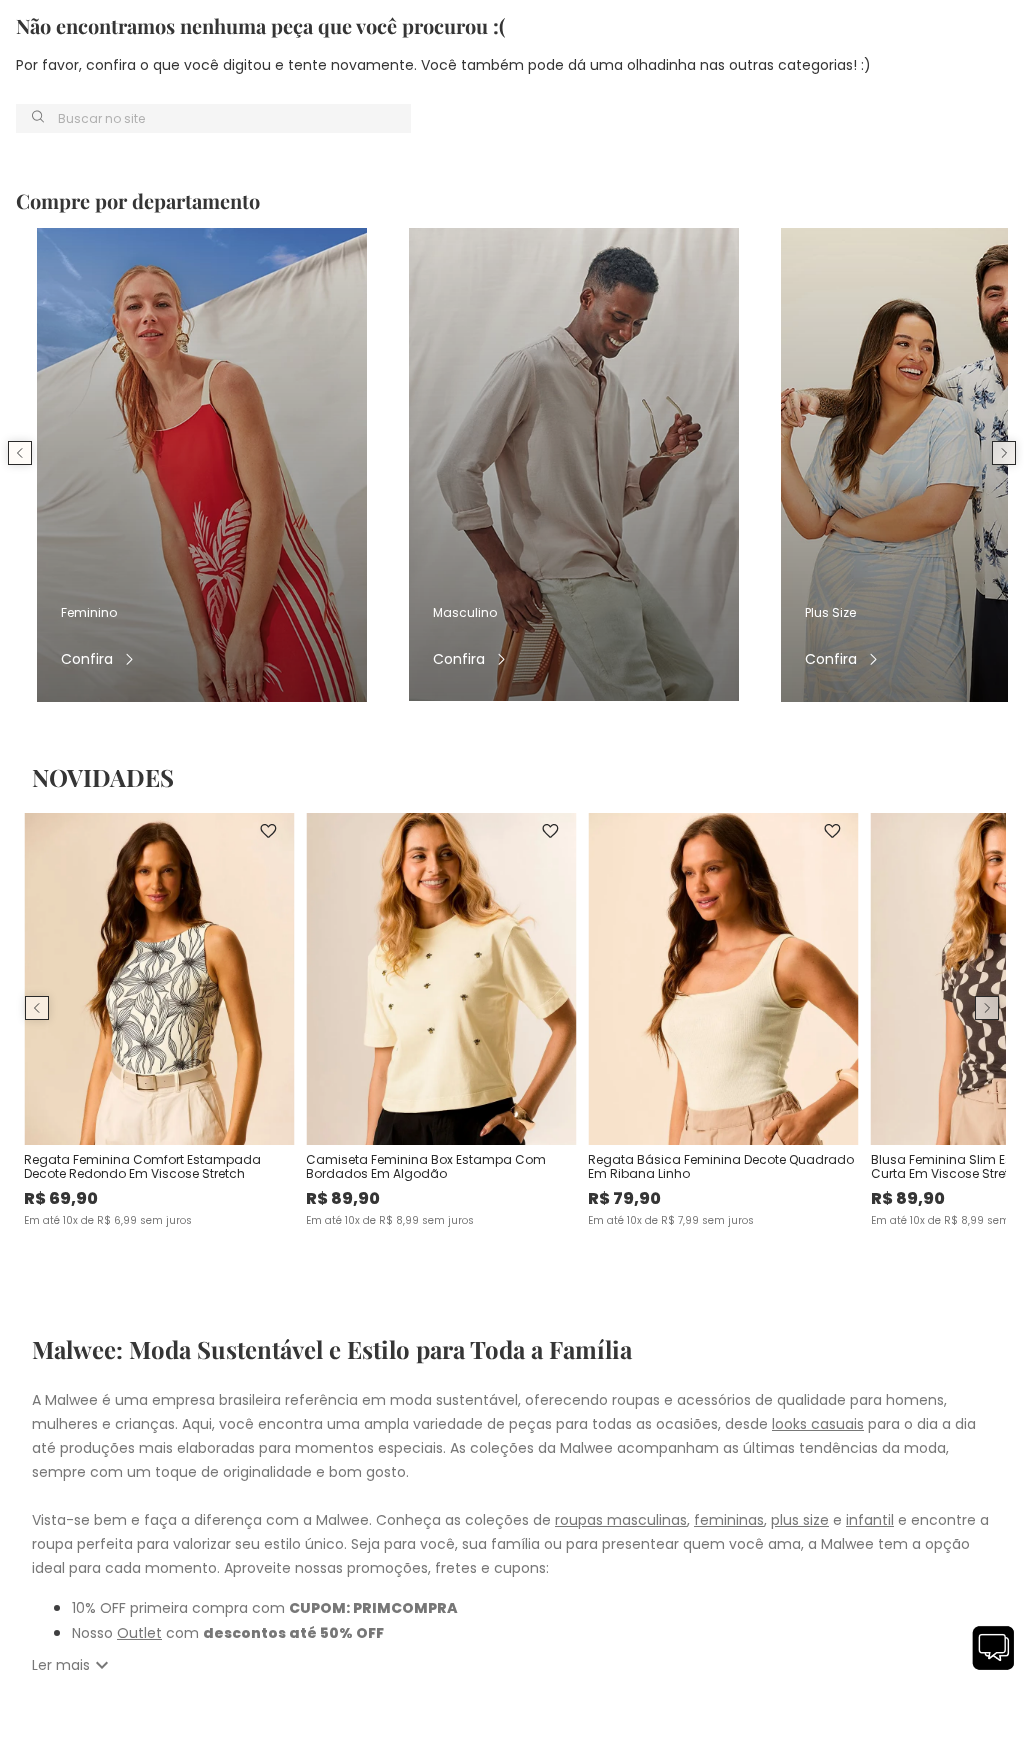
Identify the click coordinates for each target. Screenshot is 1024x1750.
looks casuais (818, 1424)
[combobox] (213, 118)
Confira (87, 659)
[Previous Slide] (20, 453)
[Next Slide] (1004, 453)
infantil (870, 1520)
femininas (729, 1520)
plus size (800, 1520)
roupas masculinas (621, 1520)
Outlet (139, 1633)
